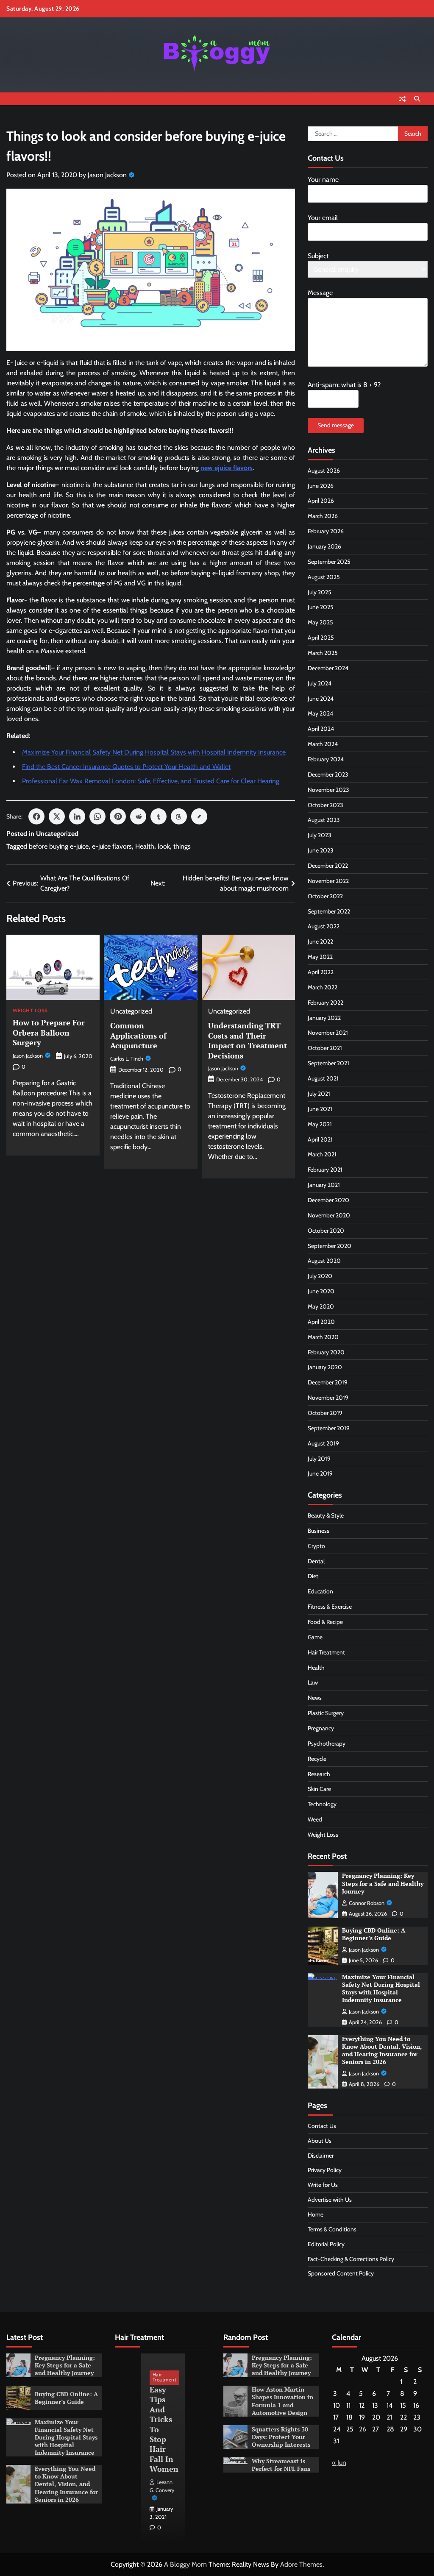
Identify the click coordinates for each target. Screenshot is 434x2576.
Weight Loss (30, 1011)
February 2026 (326, 531)
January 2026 (324, 546)
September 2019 (329, 1428)
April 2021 (320, 1139)
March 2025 (323, 653)
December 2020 (328, 1200)
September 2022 (329, 911)
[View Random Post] (402, 99)
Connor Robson (367, 1903)
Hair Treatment (326, 1652)
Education (320, 1591)
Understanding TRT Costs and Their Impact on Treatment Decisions (248, 1040)
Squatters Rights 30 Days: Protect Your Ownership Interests (281, 2437)
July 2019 (319, 1459)
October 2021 (325, 1048)
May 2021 (320, 1124)
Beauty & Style (326, 1515)
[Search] (417, 99)
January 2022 (324, 1018)
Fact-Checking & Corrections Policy (351, 2259)
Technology (322, 1804)
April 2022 (321, 972)
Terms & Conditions (332, 2229)
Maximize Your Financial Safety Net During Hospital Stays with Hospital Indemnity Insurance (154, 752)
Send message (336, 425)
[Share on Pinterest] (118, 816)
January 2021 (324, 1185)
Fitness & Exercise (330, 1607)
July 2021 (319, 1094)
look (164, 846)
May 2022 (320, 957)
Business (319, 1531)
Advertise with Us (330, 2200)
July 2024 (320, 683)
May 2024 (320, 713)
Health (145, 846)
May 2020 (321, 1306)
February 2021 (325, 1170)
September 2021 (328, 1063)
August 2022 (324, 926)
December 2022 (328, 866)
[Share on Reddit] (138, 816)
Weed (315, 1819)
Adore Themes (301, 2564)
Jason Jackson (107, 175)
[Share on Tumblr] (159, 816)
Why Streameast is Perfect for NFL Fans (281, 2465)
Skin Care (319, 1789)
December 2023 (328, 774)
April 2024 (321, 729)
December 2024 (328, 668)
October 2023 (325, 805)
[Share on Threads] (179, 816)
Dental (316, 1561)
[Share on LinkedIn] (77, 816)
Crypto (316, 1546)
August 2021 (323, 1078)
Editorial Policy (326, 2244)
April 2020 (321, 1322)
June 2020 (321, 1291)
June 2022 (320, 941)
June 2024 (321, 699)
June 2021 (320, 1109)
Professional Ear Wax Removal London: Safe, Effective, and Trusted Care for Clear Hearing (151, 781)
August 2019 (323, 1443)
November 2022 (328, 881)
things (182, 846)
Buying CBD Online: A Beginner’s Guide (374, 1934)
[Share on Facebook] (36, 816)
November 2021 (328, 1033)
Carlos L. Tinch (127, 1059)
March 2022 (323, 987)
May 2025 (320, 622)
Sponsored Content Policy (341, 2273)
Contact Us (322, 2126)
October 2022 (325, 896)
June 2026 (321, 486)
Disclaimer (321, 2155)
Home (316, 2214)
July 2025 (320, 592)
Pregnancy (321, 1728)
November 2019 (328, 1398)
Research (319, 1774)
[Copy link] (199, 816)
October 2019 (325, 1413)
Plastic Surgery (326, 1713)
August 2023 (324, 820)
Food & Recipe (325, 1622)
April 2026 (321, 501)
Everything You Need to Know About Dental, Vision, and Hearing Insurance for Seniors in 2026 (382, 2050)
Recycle (317, 1759)
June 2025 (321, 607)
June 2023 (321, 850)
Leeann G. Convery (162, 2486)
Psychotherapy (327, 1743)
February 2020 (326, 1352)
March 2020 (323, 1337)
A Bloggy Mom (185, 2564)
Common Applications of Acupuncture (138, 1035)
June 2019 (320, 1473)
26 (363, 2429)
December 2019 (328, 1382)
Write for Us (323, 2185)
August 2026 (324, 471)
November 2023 (328, 790)
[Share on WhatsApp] (97, 816)
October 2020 (326, 1231)
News (315, 1698)
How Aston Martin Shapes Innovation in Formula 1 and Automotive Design (282, 2401)
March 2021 (322, 1154)
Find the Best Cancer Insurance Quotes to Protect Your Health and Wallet (126, 767)
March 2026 (323, 516)
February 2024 (326, 759)
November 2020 (329, 1215)
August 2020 (324, 1261)
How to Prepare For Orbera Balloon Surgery (49, 1032)
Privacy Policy (325, 2170)
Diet (313, 1576)
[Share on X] (57, 816)
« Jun (339, 2463)
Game (315, 1637)
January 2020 (325, 1367)
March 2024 (323, 744)
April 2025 (321, 638)
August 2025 (324, 577)
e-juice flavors (112, 846)
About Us (320, 2141)
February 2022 (325, 1003)
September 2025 (329, 562)
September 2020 (330, 1246)
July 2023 (320, 835)
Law (313, 1682)
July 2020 (320, 1276)
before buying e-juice (59, 846)
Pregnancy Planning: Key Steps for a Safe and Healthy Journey (383, 1883)
